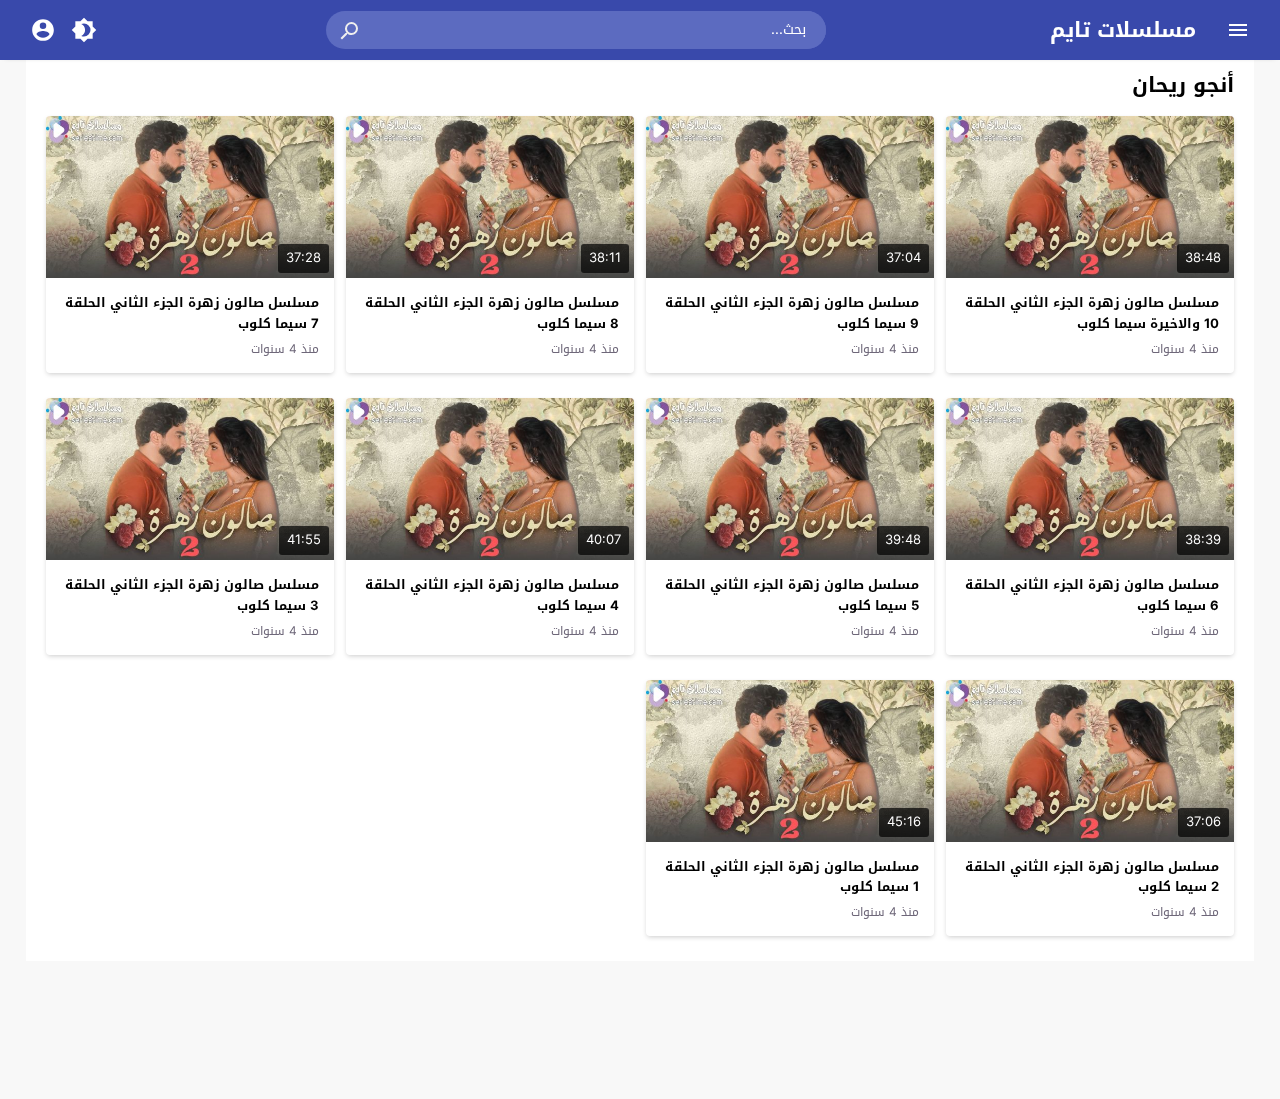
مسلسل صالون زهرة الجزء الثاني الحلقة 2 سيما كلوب (1092, 877)
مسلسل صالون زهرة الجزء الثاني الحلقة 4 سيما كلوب (492, 595)
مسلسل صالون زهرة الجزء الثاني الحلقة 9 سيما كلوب (792, 313)
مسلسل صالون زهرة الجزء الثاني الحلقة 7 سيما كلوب (192, 313)
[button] (351, 30)
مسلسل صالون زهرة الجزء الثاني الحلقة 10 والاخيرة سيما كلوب (1092, 313)
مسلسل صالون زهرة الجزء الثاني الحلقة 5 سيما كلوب (792, 595)
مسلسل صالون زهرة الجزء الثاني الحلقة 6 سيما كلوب (1092, 595)
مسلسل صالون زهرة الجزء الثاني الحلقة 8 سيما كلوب (492, 313)
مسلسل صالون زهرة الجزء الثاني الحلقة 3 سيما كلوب (192, 595)
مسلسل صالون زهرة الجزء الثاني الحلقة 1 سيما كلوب (792, 877)
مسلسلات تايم (1123, 30)
